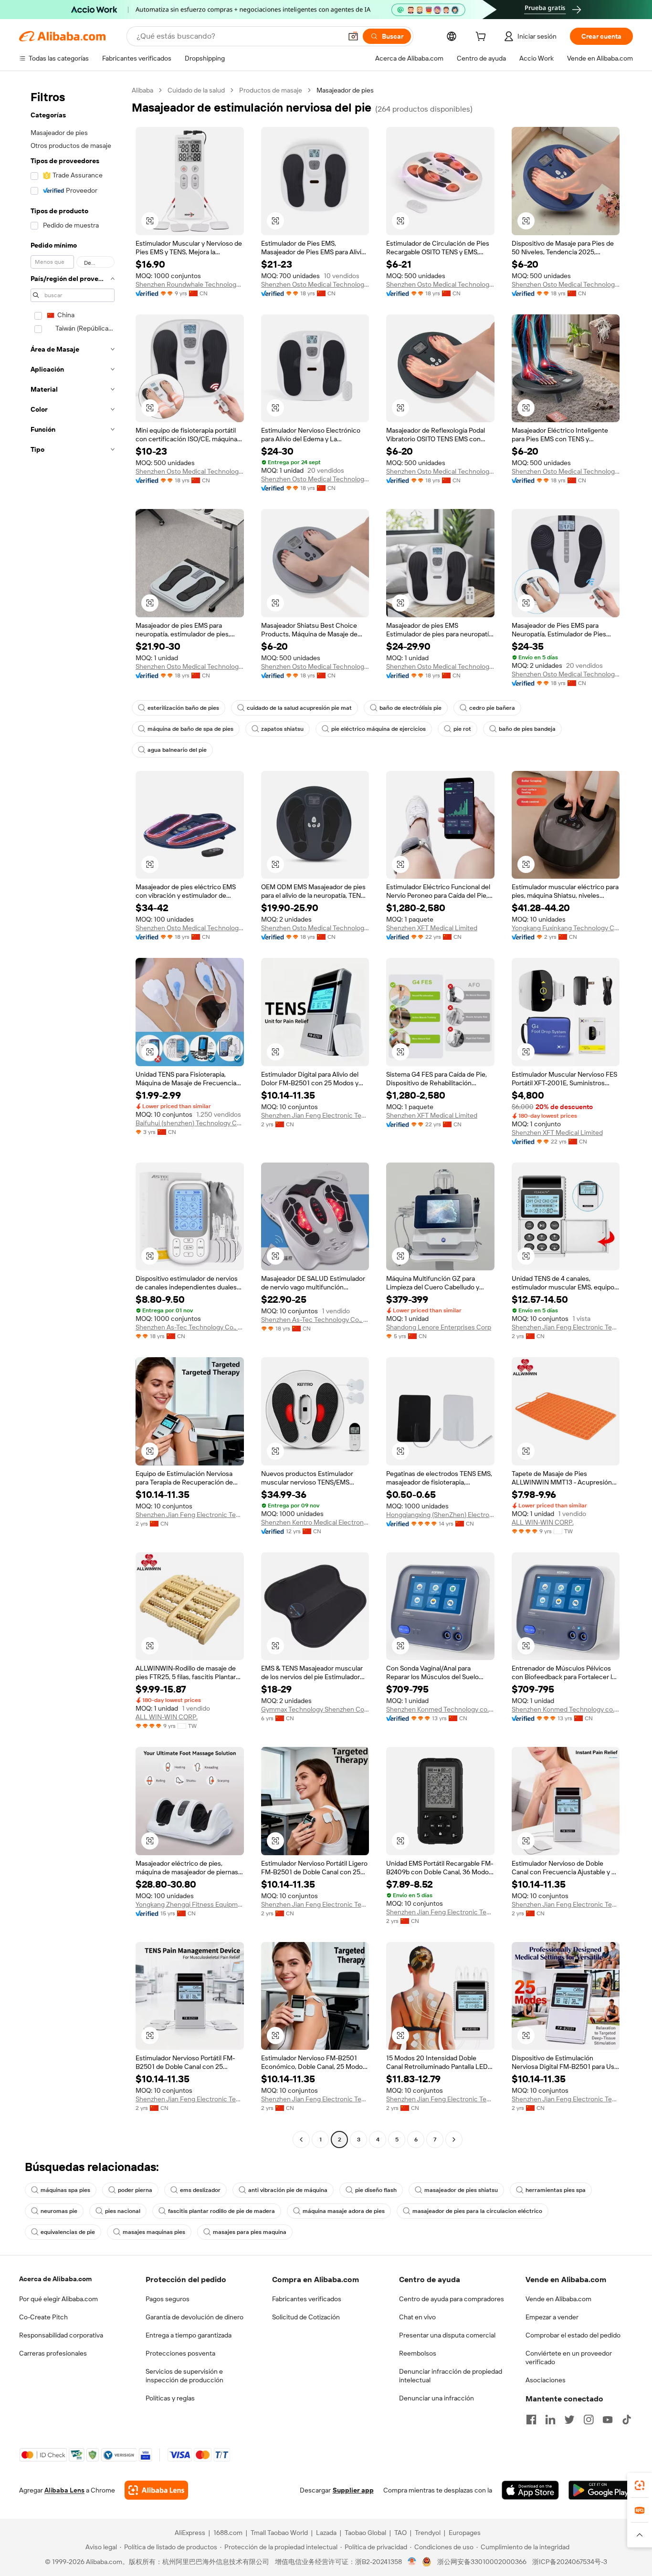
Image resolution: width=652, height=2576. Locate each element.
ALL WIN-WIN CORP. (543, 1522)
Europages (465, 2533)
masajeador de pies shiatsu (461, 2190)
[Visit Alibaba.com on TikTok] (627, 2420)
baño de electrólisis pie (410, 708)
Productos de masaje (271, 90)
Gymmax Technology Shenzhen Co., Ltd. (315, 1709)
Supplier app (353, 2490)
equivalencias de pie (68, 2232)
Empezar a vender (552, 2317)
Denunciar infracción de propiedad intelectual (451, 2376)
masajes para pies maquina (250, 2232)
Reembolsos (418, 2353)
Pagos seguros (168, 2299)
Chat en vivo (417, 2317)
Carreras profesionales (53, 2353)
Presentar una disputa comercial (447, 2335)
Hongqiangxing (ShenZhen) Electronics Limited (440, 1515)
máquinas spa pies (65, 2190)
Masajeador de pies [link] (345, 90)
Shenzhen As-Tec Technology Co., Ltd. (190, 1327)
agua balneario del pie (177, 750)
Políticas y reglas (170, 2398)
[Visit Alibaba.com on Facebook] (531, 2420)
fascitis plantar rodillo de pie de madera (221, 2211)
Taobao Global (365, 2533)
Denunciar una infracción (436, 2398)
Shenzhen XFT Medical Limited (432, 928)
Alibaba (142, 90)
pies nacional (123, 2211)
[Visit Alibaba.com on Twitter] (569, 2420)
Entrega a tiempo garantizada (189, 2335)
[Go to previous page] (301, 2140)
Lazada (326, 2533)
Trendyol (428, 2533)
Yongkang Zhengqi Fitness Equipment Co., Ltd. (190, 1904)
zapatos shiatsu (282, 729)
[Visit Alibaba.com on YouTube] (608, 2420)
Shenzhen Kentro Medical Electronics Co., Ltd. (315, 1522)
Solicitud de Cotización (306, 2317)
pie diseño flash (376, 2190)
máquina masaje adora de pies (344, 2211)
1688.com (228, 2533)
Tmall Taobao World (279, 2533)
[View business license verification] (412, 2562)
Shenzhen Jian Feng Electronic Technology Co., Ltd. (315, 1115)
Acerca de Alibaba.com (55, 2279)
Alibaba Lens (64, 2490)
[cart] (483, 38)
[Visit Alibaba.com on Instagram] (589, 2420)
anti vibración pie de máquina (288, 2190)
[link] (640, 2485)
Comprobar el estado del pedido (573, 2335)
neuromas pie (59, 2211)
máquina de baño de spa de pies (190, 729)
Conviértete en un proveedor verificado (569, 2358)
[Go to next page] (454, 2140)
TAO (400, 2533)
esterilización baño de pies (183, 708)
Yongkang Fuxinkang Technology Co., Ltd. (566, 928)
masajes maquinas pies (154, 2232)
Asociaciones (546, 2380)
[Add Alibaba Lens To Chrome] (156, 2490)
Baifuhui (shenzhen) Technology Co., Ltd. (190, 1123)
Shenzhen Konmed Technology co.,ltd (440, 1709)
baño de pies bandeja (527, 729)
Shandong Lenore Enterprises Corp (439, 1327)
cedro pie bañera (492, 708)
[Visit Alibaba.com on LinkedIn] (550, 2420)
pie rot (462, 729)
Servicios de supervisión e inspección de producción (184, 2376)
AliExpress (190, 2533)
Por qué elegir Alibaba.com (58, 2299)
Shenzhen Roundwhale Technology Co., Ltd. (190, 284)
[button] (353, 36)
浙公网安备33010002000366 (482, 2562)
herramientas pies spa (556, 2190)
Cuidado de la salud (196, 90)
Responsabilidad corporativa (61, 2335)
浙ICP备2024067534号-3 (570, 2562)
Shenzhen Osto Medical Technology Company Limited (315, 284)
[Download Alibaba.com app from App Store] (530, 2490)
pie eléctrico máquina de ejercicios (379, 729)
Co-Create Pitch (43, 2317)
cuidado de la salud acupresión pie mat (299, 708)
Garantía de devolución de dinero (195, 2317)
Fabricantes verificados (307, 2299)
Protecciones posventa (180, 2353)
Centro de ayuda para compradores (452, 2299)
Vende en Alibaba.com (558, 2299)
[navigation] (73, 1116)
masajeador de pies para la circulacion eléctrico (477, 2211)
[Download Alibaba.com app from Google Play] (601, 2490)
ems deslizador (200, 2190)
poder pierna (135, 2190)
